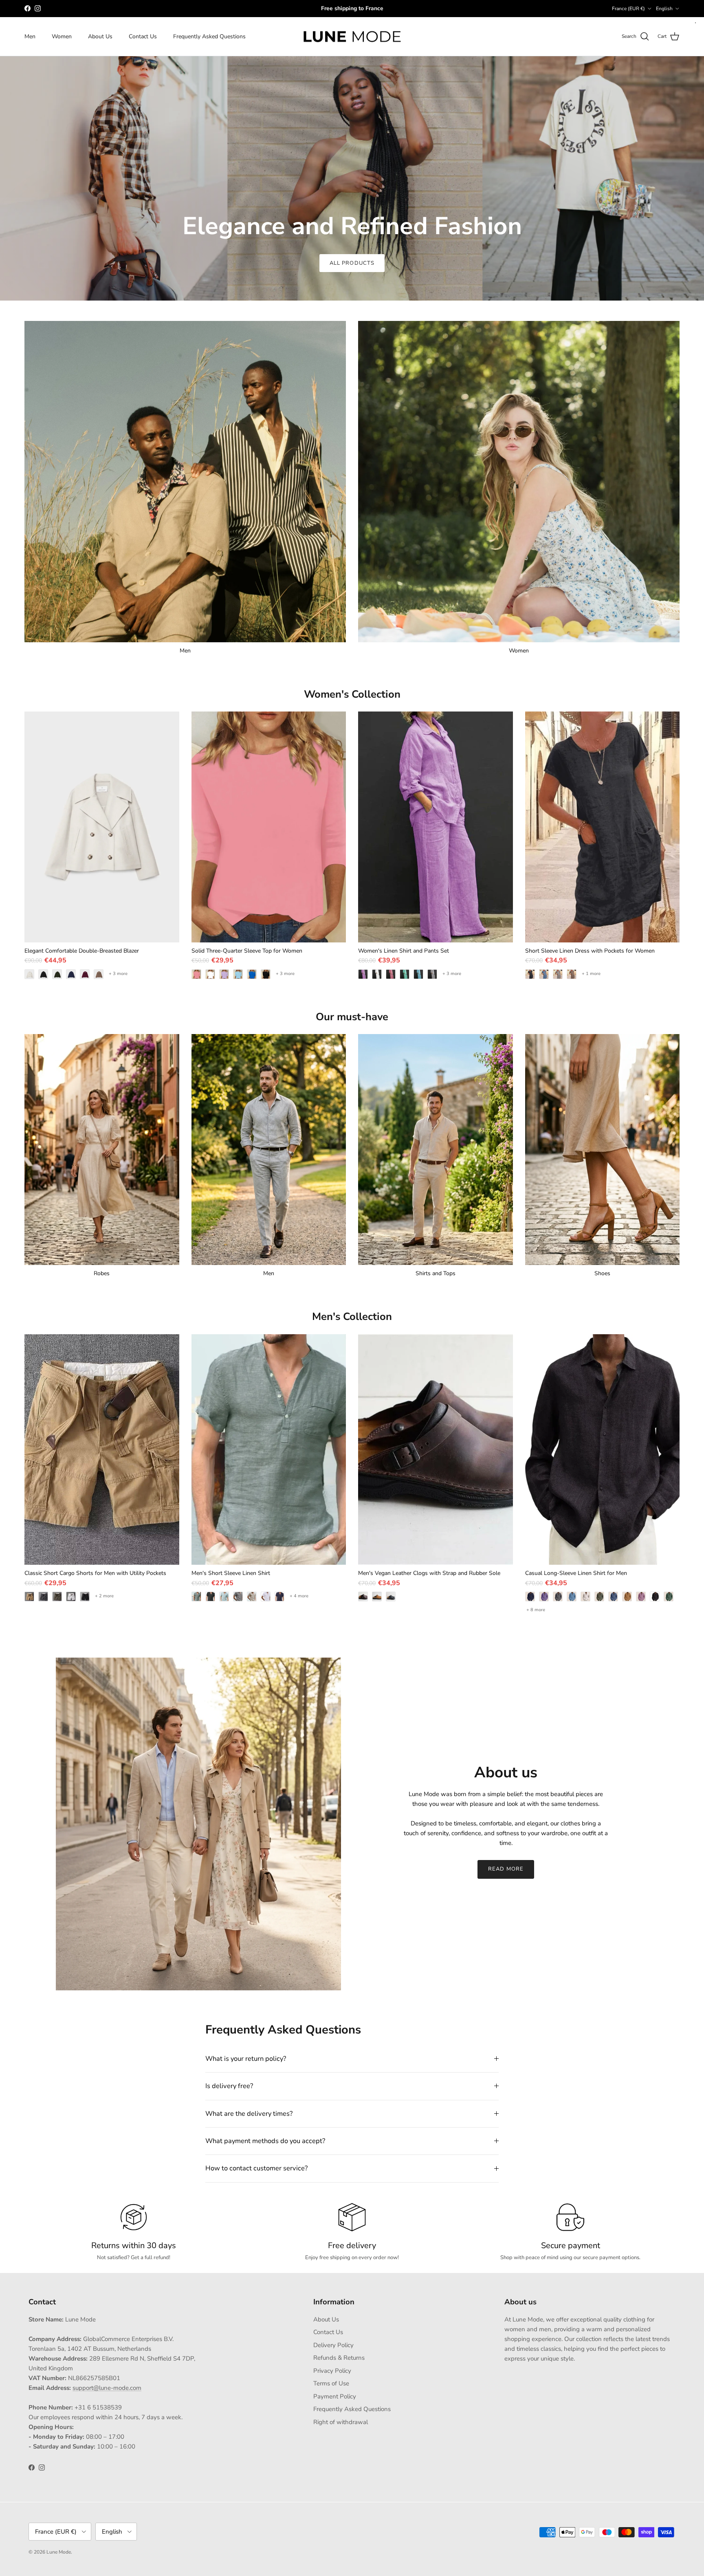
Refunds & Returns (339, 2358)
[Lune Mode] (352, 37)
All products (352, 263)
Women (62, 36)
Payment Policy (335, 2396)
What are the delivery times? (249, 2114)
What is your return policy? (246, 2059)
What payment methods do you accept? (265, 2141)
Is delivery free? (229, 2086)
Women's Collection (352, 694)
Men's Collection (352, 1317)
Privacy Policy (332, 2371)
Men (30, 36)
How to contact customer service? (256, 2168)
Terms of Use (331, 2383)
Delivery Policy (333, 2345)
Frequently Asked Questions (209, 36)
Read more (506, 1869)
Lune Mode (59, 2552)
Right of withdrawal (341, 2422)
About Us (100, 36)
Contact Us (143, 36)
